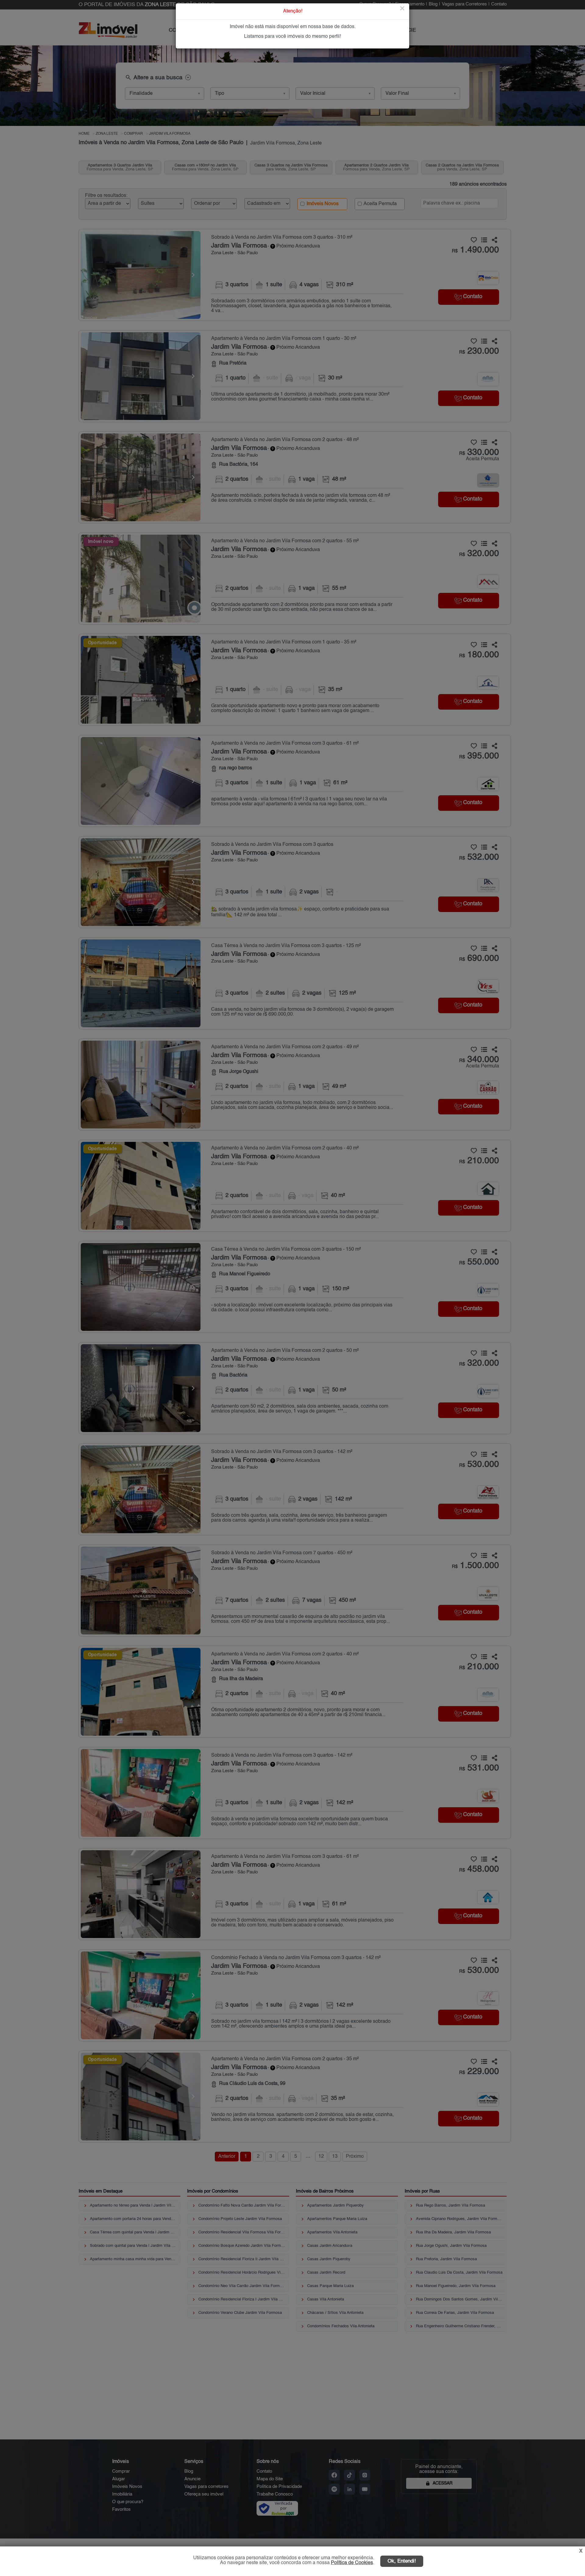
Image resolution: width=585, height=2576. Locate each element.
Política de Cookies (352, 2563)
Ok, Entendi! (402, 2561)
